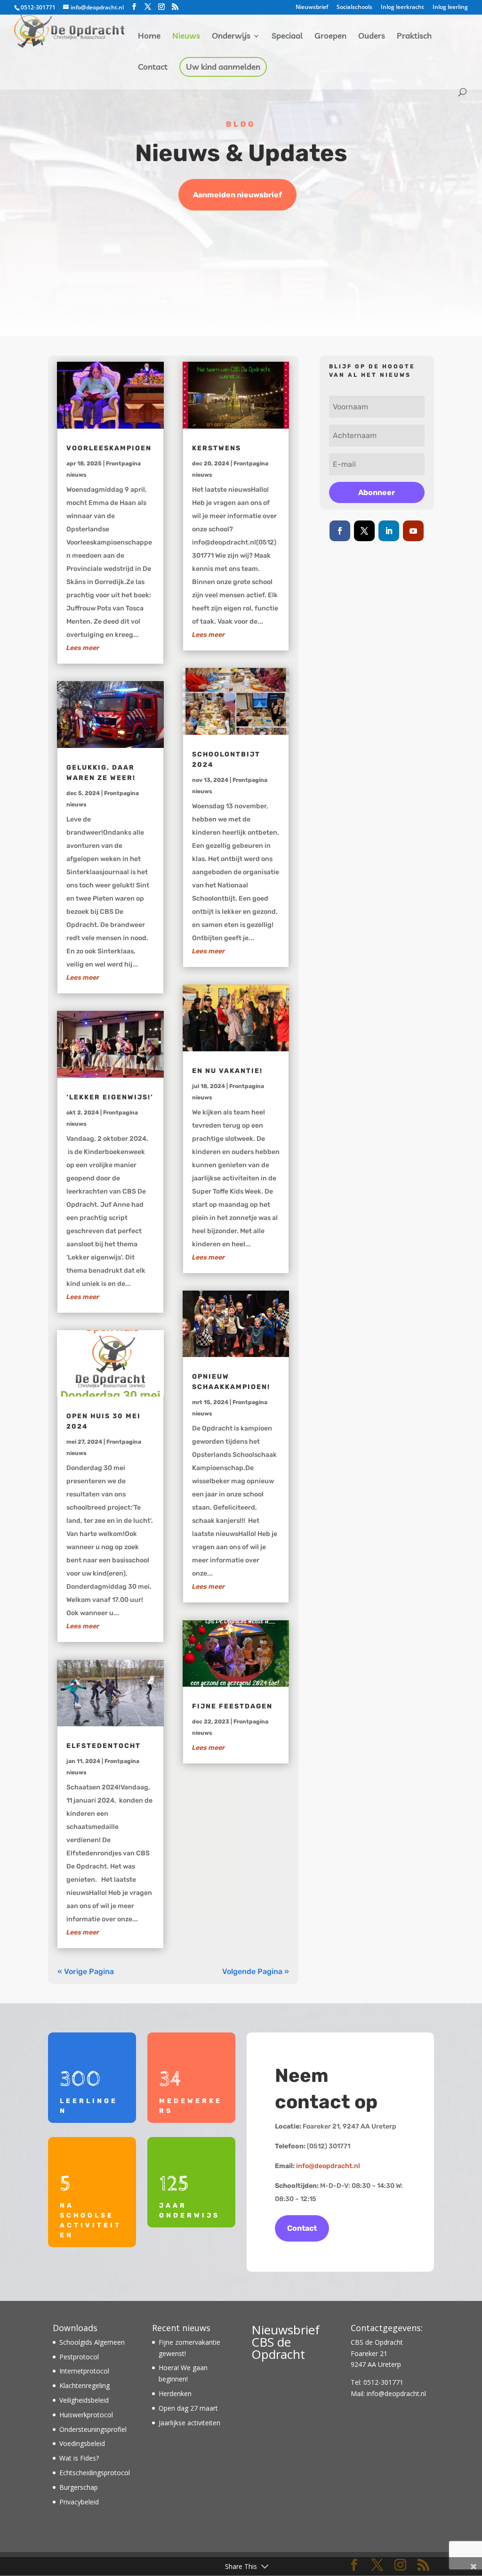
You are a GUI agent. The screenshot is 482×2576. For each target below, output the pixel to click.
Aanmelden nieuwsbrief (237, 195)
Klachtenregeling (84, 2385)
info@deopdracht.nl (328, 2166)
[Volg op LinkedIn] (389, 531)
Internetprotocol (84, 2371)
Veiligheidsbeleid (84, 2400)
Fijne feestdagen (232, 1706)
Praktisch (414, 37)
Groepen (330, 37)
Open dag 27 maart (188, 2408)
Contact (153, 68)
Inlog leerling (450, 8)
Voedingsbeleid (82, 2443)
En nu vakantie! (227, 1071)
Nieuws (186, 37)
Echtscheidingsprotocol (95, 2473)
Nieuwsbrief (312, 8)
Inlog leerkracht (402, 8)
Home (149, 37)
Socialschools (354, 8)
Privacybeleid (79, 2502)
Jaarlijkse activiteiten (189, 2423)
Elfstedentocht (104, 1746)
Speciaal (287, 37)
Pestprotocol (79, 2357)
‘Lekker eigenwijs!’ (110, 1097)
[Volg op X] (364, 531)
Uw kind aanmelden (223, 68)
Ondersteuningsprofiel (93, 2429)
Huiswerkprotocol (86, 2415)
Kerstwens (217, 448)
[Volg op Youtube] (413, 531)
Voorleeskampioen (109, 448)
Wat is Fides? (79, 2458)
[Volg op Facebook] (340, 531)
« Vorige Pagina (86, 1971)
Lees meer (83, 648)
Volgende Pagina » (256, 1971)
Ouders (372, 37)
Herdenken (175, 2393)
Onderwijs (231, 37)
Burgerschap (79, 2487)
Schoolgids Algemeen (92, 2342)
